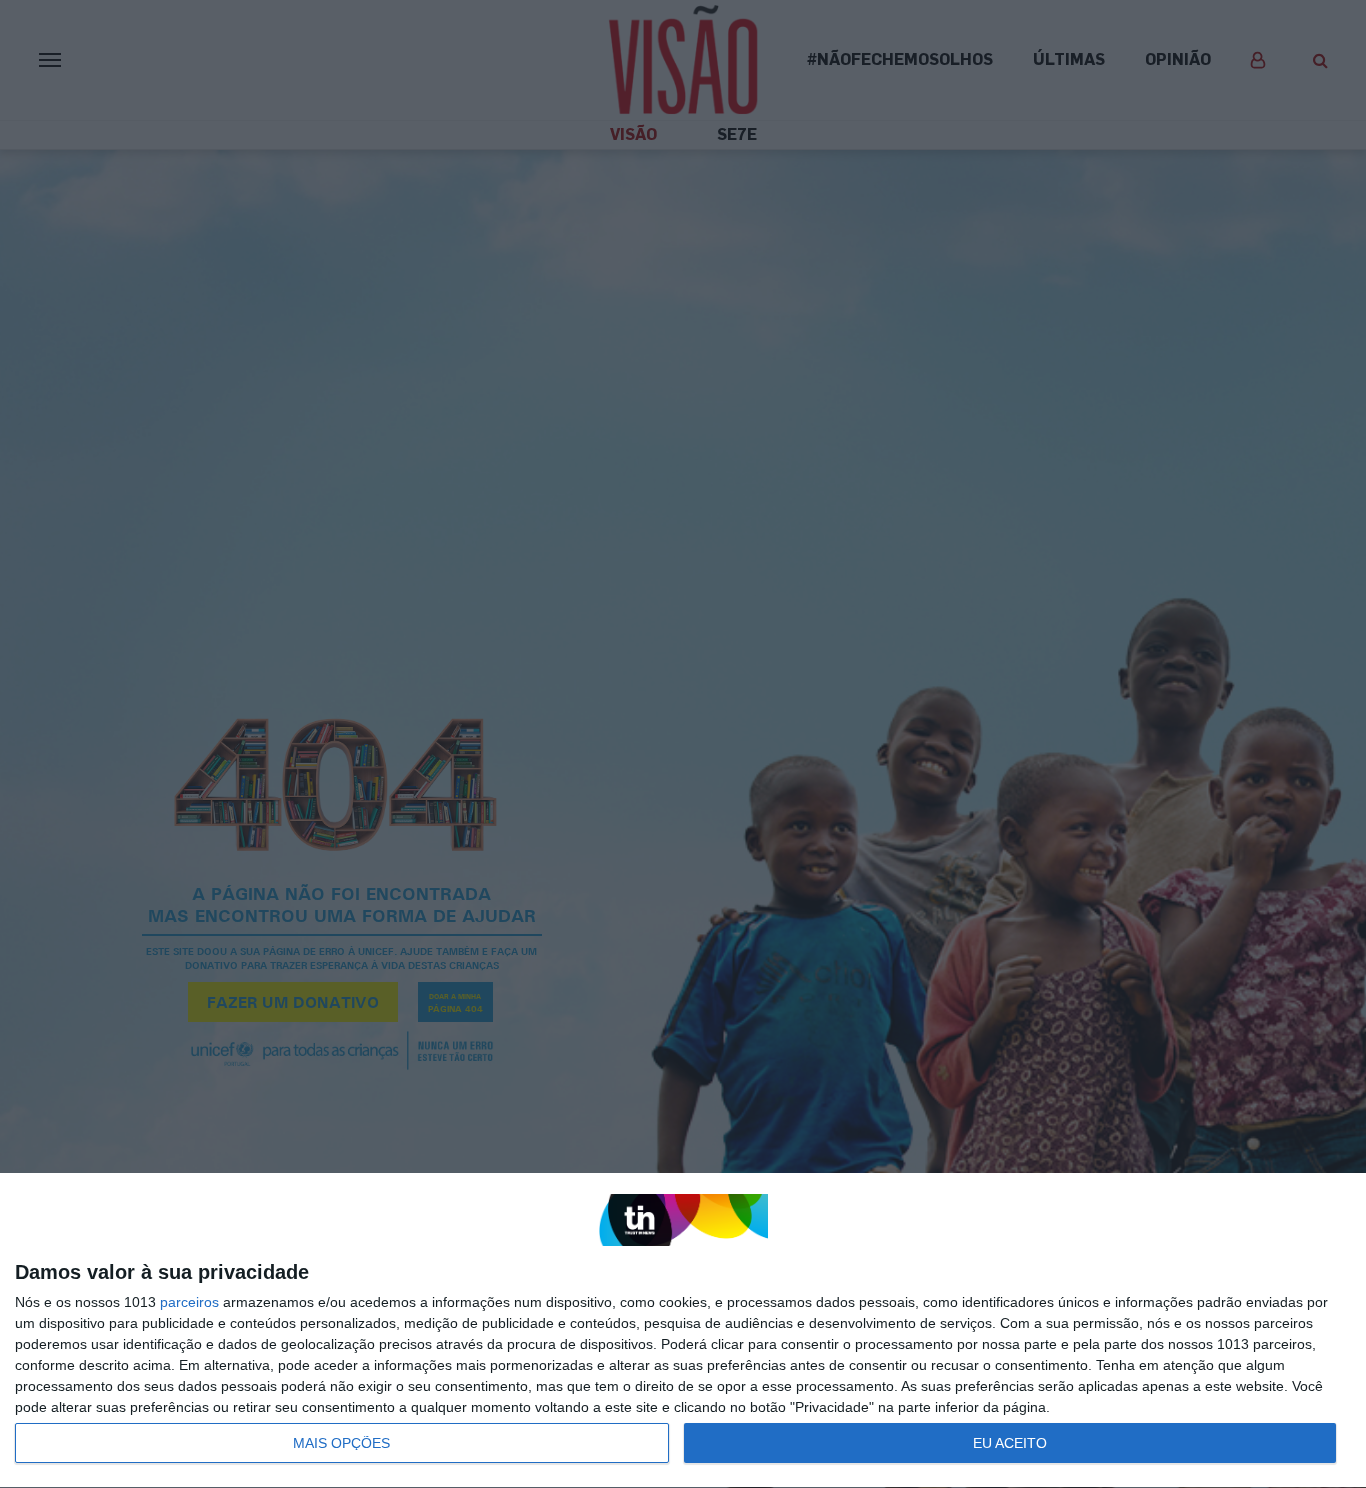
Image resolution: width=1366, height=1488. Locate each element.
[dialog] (683, 1331)
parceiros (189, 1302)
